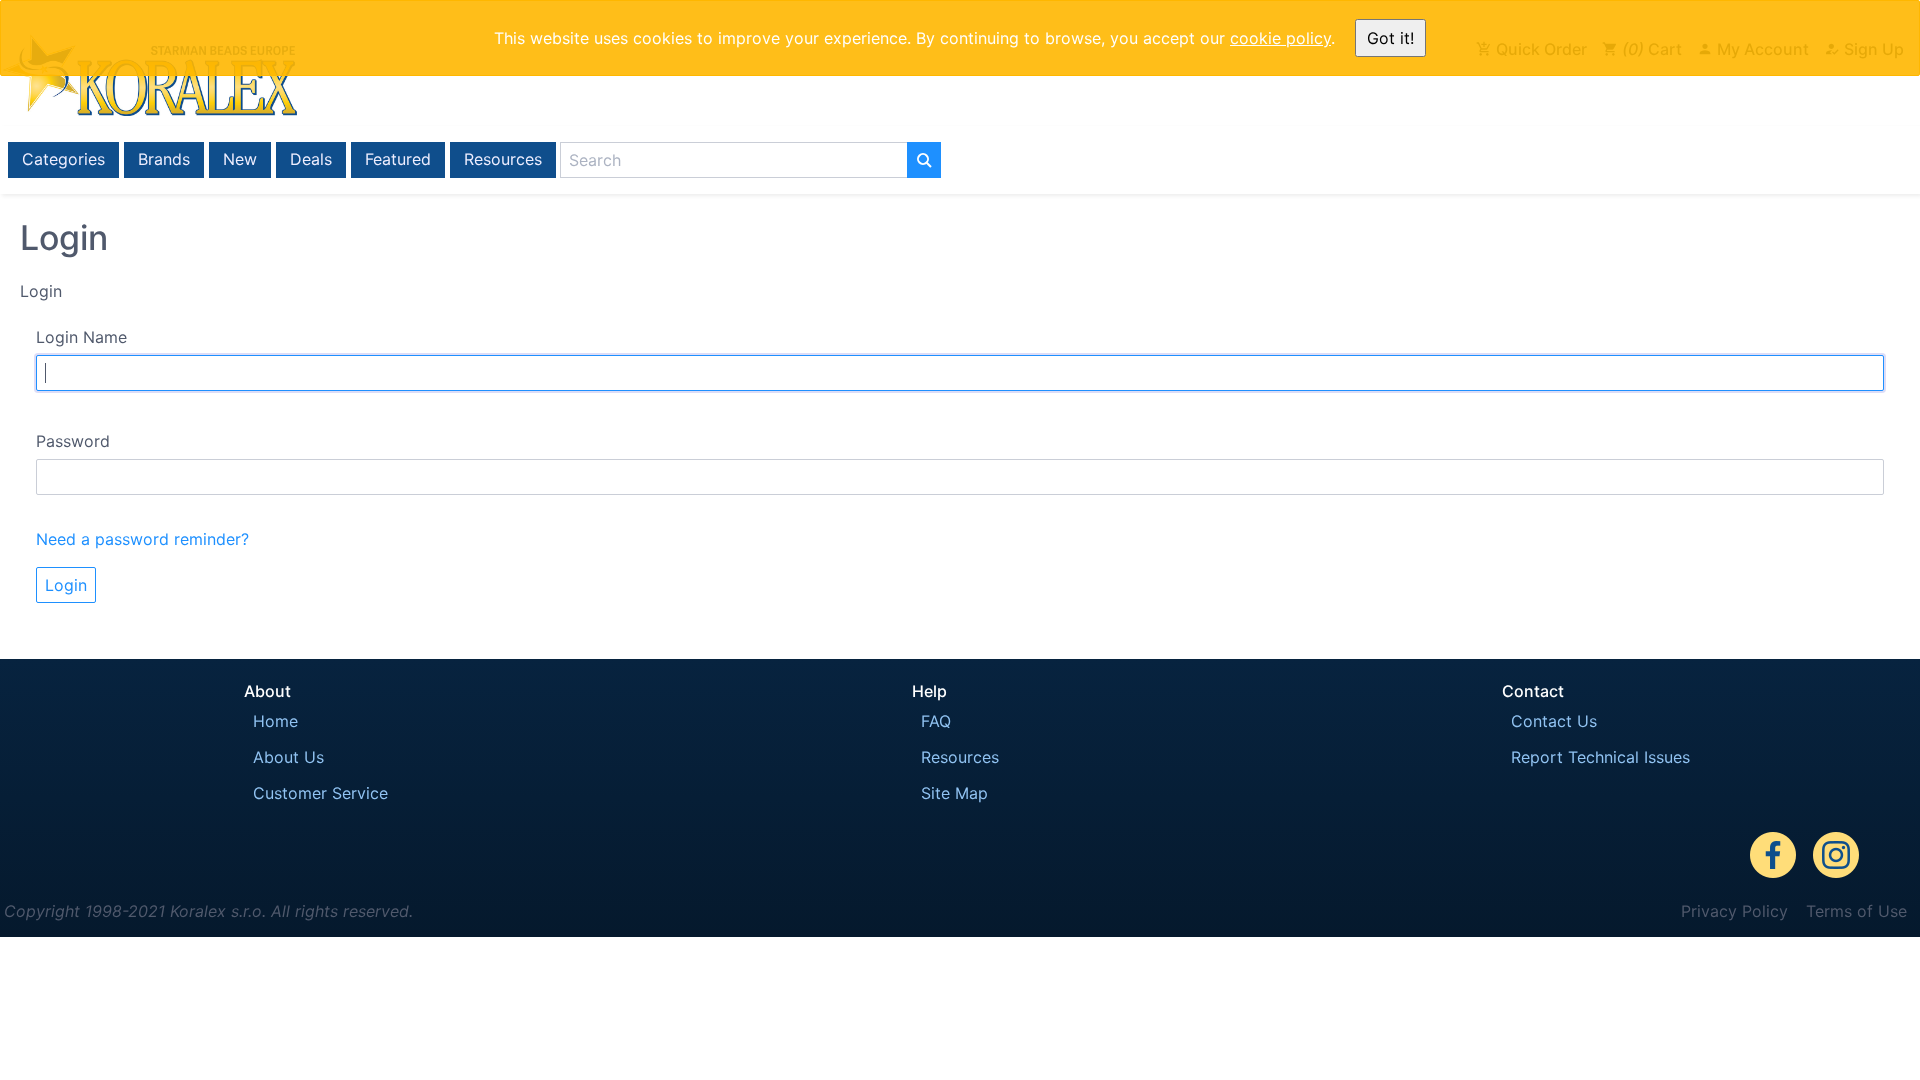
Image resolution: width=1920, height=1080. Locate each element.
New (240, 159)
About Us (288, 757)
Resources (503, 159)
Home (275, 721)
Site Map (954, 793)
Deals (311, 159)
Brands (164, 159)
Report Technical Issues (1600, 757)
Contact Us (1554, 721)
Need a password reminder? (142, 539)
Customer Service (320, 793)
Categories (63, 159)
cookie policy (1280, 38)
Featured (398, 159)
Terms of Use (1856, 911)
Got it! (1390, 38)
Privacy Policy (1734, 911)
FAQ (936, 721)
